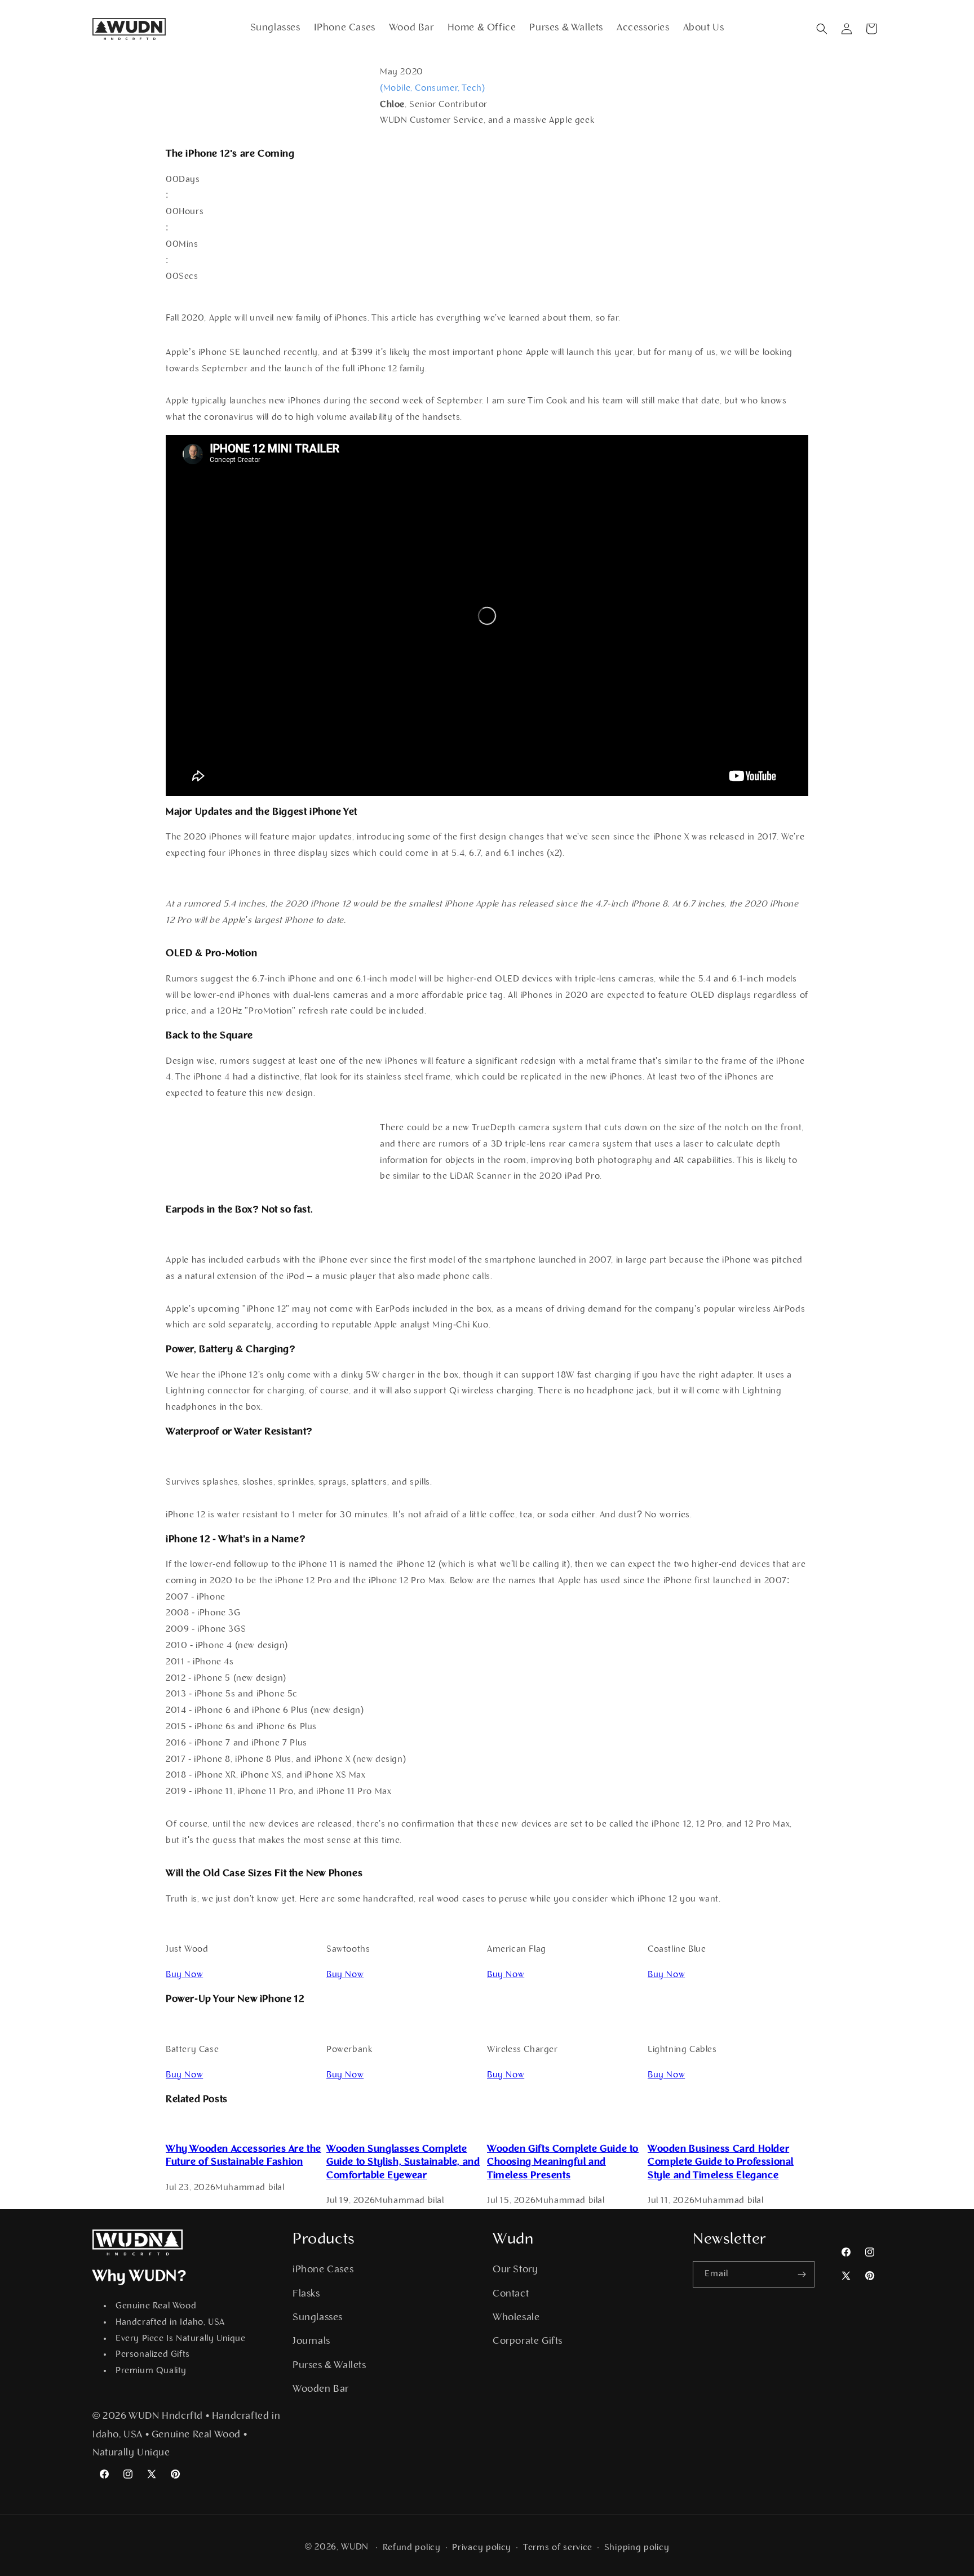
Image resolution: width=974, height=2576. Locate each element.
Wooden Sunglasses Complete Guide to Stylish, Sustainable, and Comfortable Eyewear (403, 2163)
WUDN (355, 2547)
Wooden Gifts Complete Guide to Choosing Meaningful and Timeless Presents (563, 2163)
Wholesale (516, 2318)
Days (189, 180)
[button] (822, 29)
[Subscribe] (802, 2274)
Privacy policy (482, 2548)
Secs (188, 277)
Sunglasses (318, 2318)
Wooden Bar (321, 2390)
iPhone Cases (323, 2270)
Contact (511, 2294)
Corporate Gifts (528, 2342)
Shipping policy (637, 2548)
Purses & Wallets (329, 2366)
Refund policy (412, 2548)
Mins (188, 245)
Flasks (306, 2294)
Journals (311, 2342)
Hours (191, 212)
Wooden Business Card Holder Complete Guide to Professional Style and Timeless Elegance (721, 2163)
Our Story (515, 2270)
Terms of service (558, 2548)
